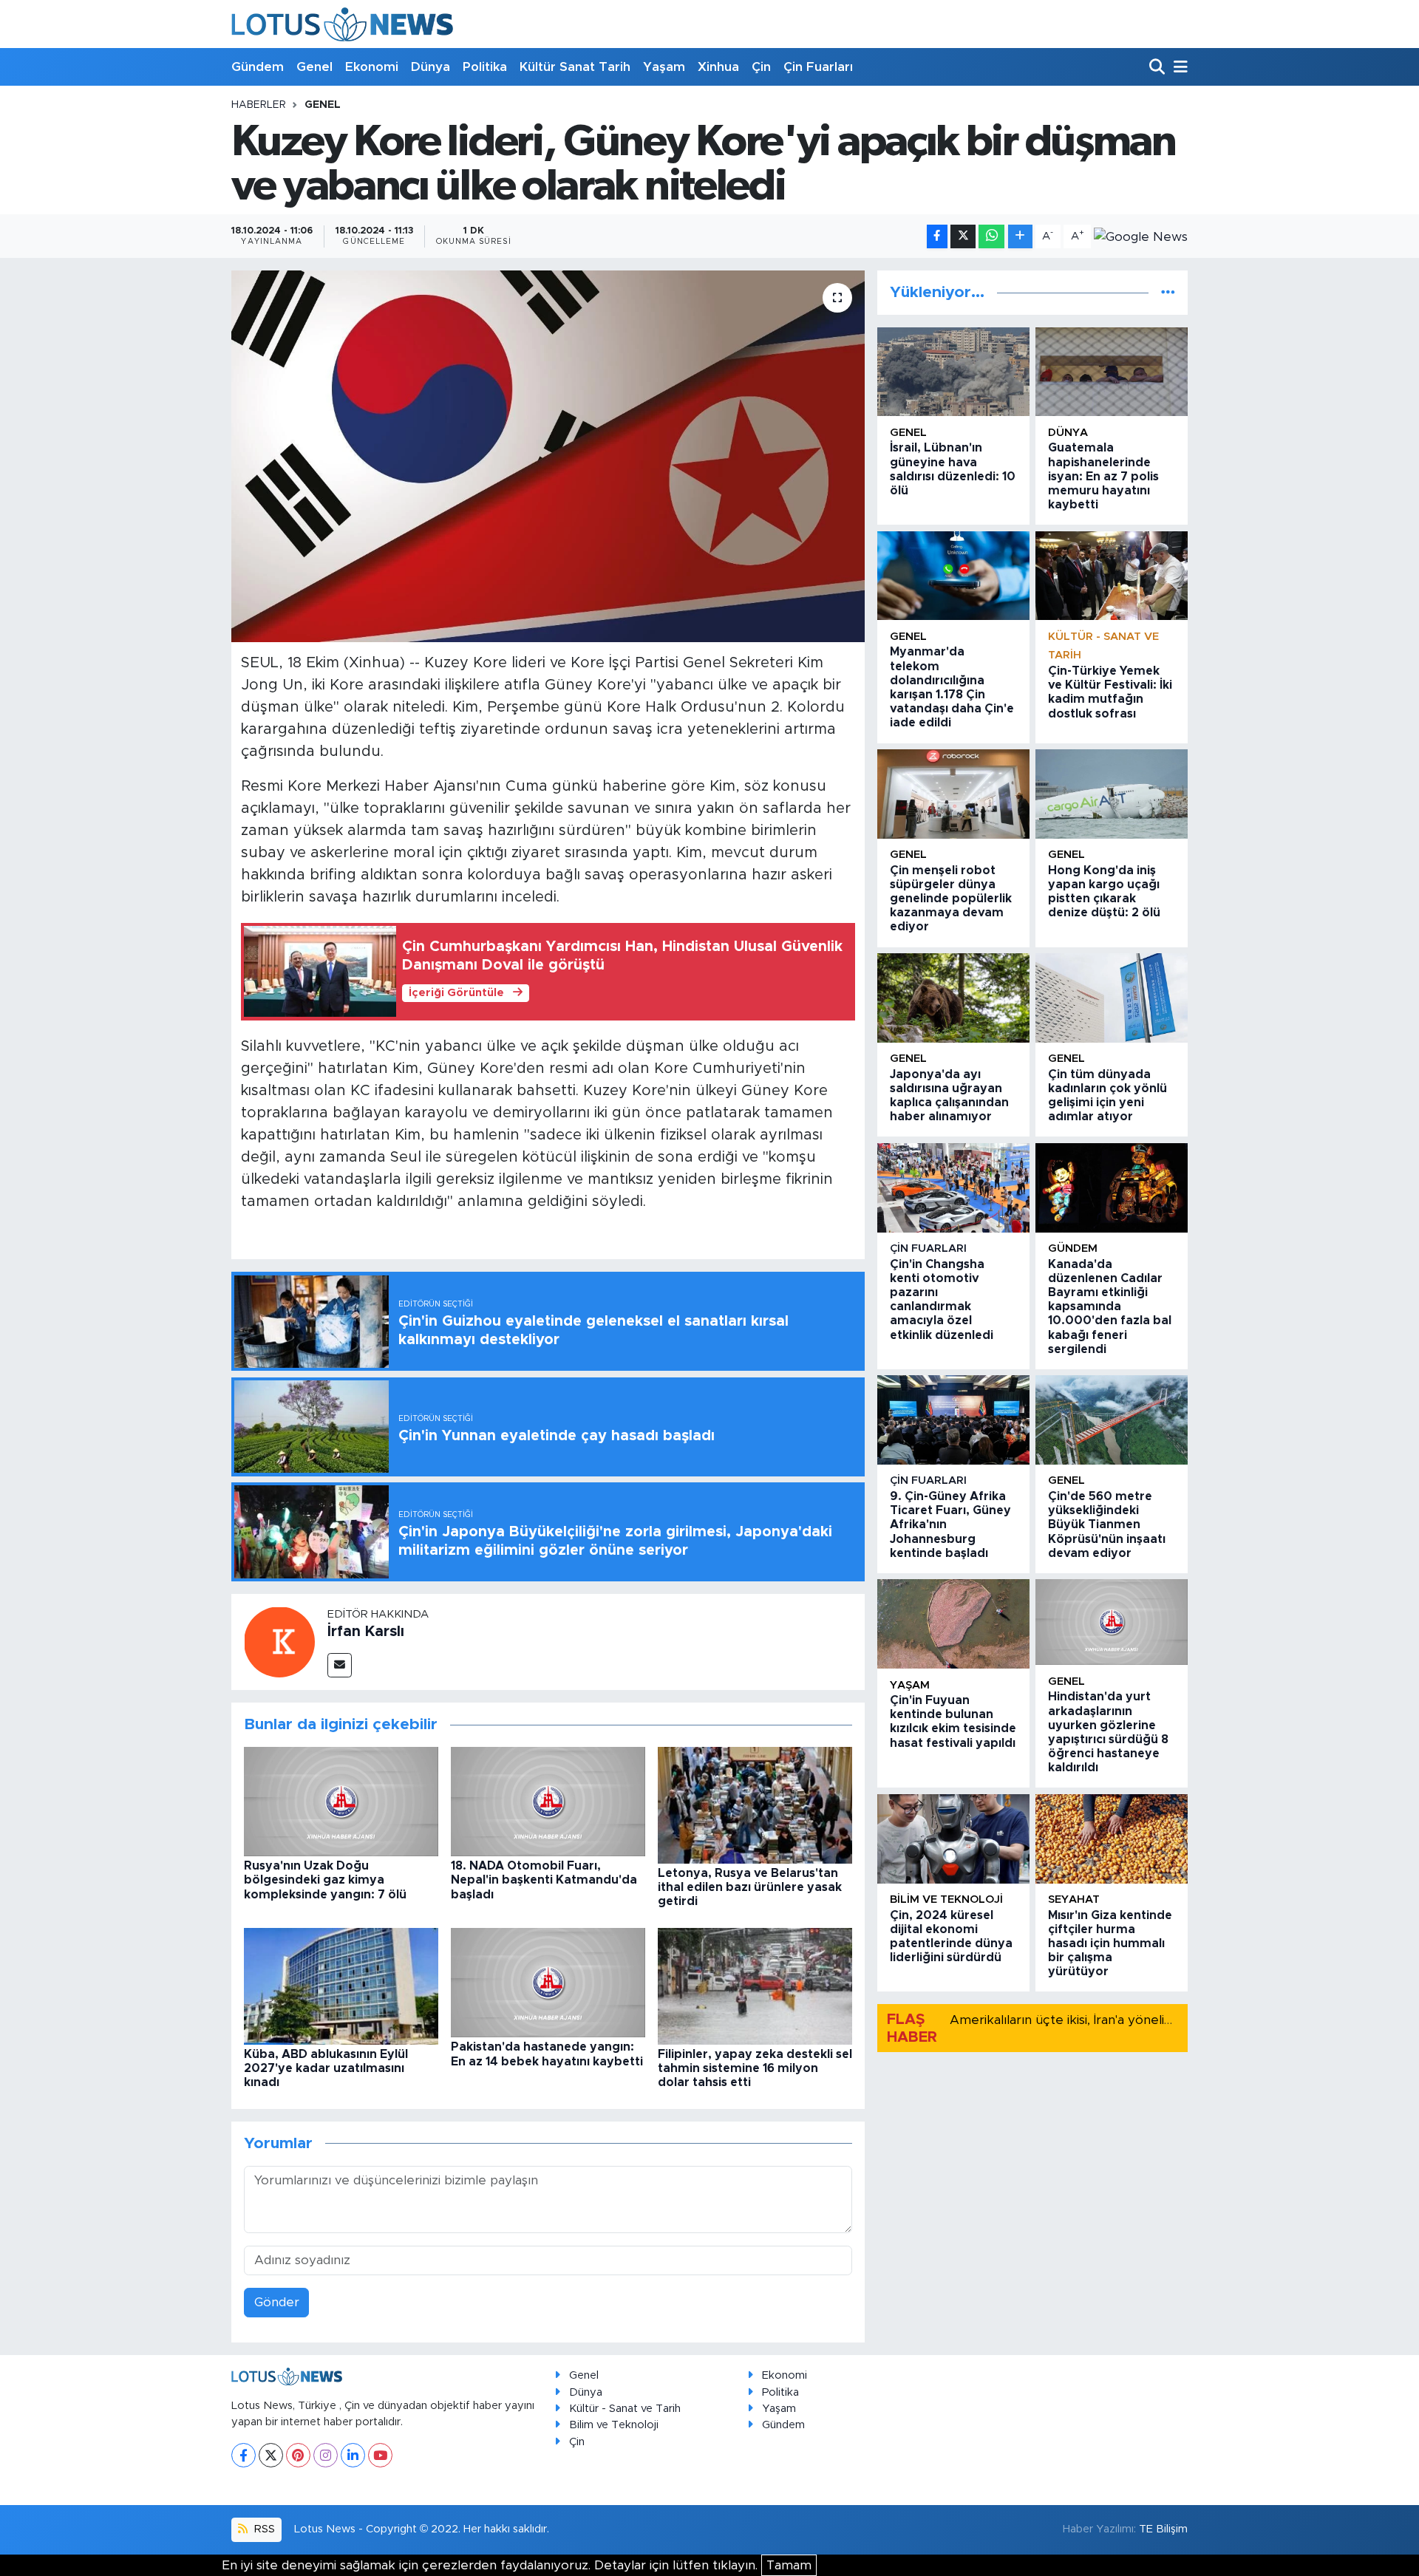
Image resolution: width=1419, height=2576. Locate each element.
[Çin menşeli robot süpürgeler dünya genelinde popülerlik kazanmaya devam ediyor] (953, 794)
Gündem (258, 67)
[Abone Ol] (1141, 236)
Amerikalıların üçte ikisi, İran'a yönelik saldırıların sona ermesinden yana (1161, 2020)
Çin (761, 67)
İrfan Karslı (366, 1632)
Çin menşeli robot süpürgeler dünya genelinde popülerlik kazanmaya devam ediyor (951, 899)
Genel (314, 67)
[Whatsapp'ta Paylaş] (991, 237)
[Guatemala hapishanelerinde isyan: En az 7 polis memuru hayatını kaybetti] (1112, 372)
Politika (485, 67)
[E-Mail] (340, 1665)
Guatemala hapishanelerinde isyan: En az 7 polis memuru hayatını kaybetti (1103, 476)
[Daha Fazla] (1020, 237)
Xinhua (718, 67)
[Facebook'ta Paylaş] (937, 237)
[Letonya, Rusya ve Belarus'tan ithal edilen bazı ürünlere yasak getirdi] (755, 1804)
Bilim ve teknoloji (946, 1899)
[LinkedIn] (353, 2455)
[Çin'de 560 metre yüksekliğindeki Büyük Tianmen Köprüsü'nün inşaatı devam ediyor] (1112, 1420)
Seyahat (1074, 1899)
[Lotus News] (342, 24)
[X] (271, 2455)
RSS (263, 2529)
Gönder (277, 2302)
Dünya (431, 67)
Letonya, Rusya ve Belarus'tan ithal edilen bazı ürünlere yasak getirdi (750, 1887)
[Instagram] (326, 2455)
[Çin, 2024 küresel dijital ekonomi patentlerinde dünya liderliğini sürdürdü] (953, 1839)
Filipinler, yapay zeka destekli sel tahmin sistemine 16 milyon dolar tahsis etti (755, 2068)
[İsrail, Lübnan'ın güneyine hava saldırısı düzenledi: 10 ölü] (953, 372)
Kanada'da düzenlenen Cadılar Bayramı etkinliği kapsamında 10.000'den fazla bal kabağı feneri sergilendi (1110, 1307)
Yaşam (664, 67)
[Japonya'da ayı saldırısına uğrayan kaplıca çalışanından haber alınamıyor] (953, 998)
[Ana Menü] (1178, 68)
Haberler (259, 105)
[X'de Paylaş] (963, 237)
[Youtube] (380, 2455)
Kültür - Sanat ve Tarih (625, 2409)
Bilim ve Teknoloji (614, 2425)
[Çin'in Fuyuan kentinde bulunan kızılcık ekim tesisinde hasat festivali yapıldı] (953, 1624)
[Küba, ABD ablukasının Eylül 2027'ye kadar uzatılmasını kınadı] (341, 1985)
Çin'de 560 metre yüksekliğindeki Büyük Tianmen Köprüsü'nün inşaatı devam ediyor (1107, 1525)
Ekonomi (372, 67)
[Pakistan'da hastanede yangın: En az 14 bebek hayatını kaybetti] (548, 1982)
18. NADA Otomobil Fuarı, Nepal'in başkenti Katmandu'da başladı (544, 1880)
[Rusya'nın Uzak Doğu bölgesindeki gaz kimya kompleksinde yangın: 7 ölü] (341, 1800)
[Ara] (1158, 68)
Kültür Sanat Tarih (575, 67)
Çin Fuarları (818, 67)
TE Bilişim (1163, 2529)
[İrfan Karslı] (279, 1641)
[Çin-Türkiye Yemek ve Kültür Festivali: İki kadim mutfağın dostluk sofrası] (1112, 576)
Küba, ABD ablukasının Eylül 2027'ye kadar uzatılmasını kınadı (326, 2068)
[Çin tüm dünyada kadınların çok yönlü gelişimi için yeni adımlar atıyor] (1112, 998)
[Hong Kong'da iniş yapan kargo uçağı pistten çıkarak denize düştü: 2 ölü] (1112, 794)
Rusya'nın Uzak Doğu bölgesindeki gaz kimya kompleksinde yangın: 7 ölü (325, 1880)
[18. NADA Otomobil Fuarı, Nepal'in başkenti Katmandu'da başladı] (548, 1800)
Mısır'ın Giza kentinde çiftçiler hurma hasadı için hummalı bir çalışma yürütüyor (1110, 1944)
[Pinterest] (298, 2455)
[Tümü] (1168, 292)
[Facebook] (244, 2455)
